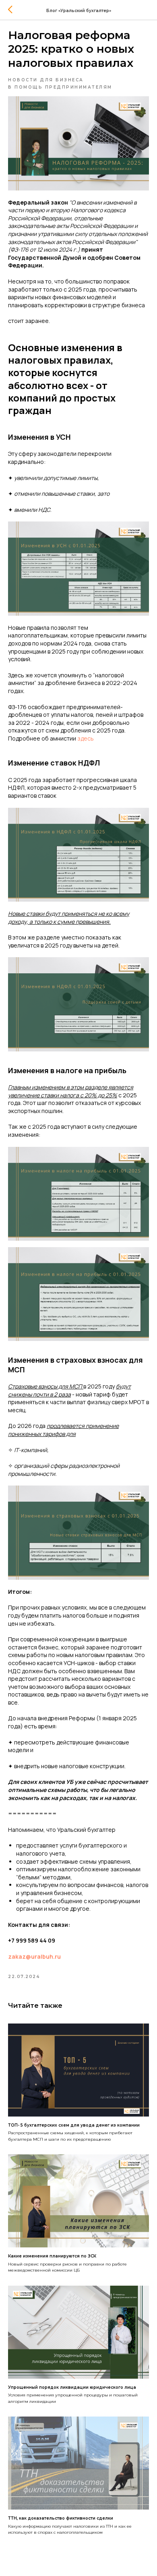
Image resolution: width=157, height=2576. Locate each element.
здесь (86, 738)
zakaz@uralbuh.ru (34, 1956)
